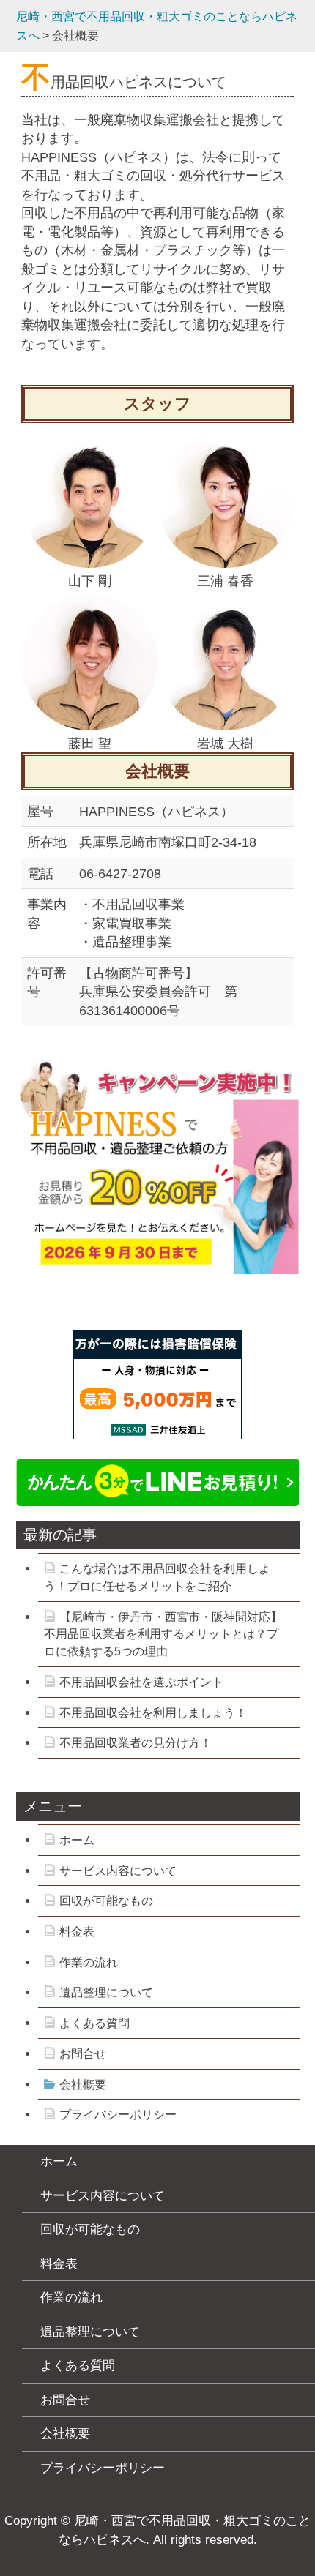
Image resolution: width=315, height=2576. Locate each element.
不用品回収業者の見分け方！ (136, 1743)
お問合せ (83, 2054)
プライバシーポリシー (118, 2115)
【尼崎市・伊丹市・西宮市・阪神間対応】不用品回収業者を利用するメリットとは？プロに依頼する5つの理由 (163, 1634)
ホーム (77, 1840)
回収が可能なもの (106, 1901)
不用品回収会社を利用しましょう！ (153, 1713)
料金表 (77, 1932)
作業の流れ (89, 1962)
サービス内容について (118, 1871)
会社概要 (83, 2085)
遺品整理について (106, 1992)
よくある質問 (94, 2023)
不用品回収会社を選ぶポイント (141, 1682)
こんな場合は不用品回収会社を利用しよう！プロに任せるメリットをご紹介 (157, 1577)
